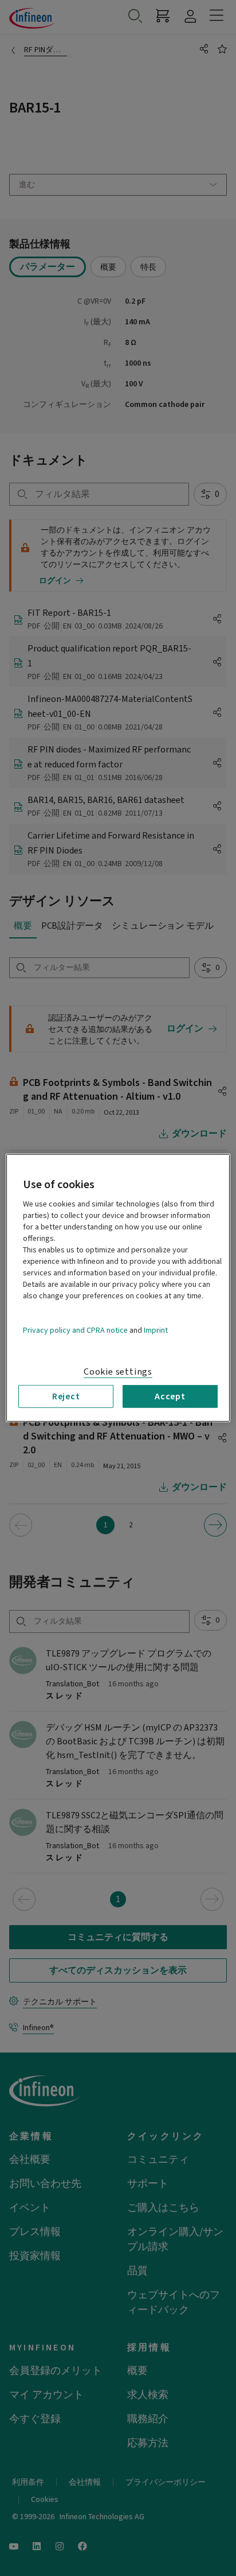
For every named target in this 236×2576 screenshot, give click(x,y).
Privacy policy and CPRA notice (75, 1330)
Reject (66, 1396)
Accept (170, 1396)
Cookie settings (118, 1372)
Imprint (156, 1330)
